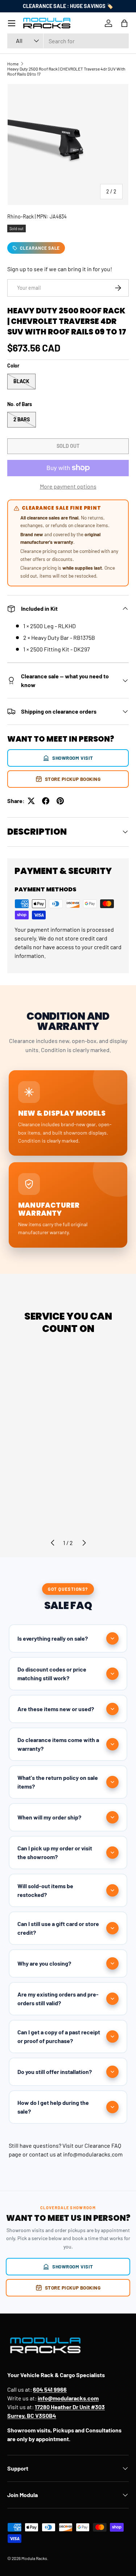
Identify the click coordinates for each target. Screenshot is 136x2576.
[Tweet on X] (31, 801)
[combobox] (68, 41)
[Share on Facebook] (46, 801)
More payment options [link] (68, 486)
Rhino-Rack (20, 216)
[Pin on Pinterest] (60, 801)
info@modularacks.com (93, 2154)
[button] (124, 23)
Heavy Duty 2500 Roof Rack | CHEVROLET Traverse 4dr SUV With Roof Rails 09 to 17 (66, 71)
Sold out (68, 446)
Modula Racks (34, 2558)
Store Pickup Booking (73, 779)
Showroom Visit (73, 758)
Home (13, 64)
